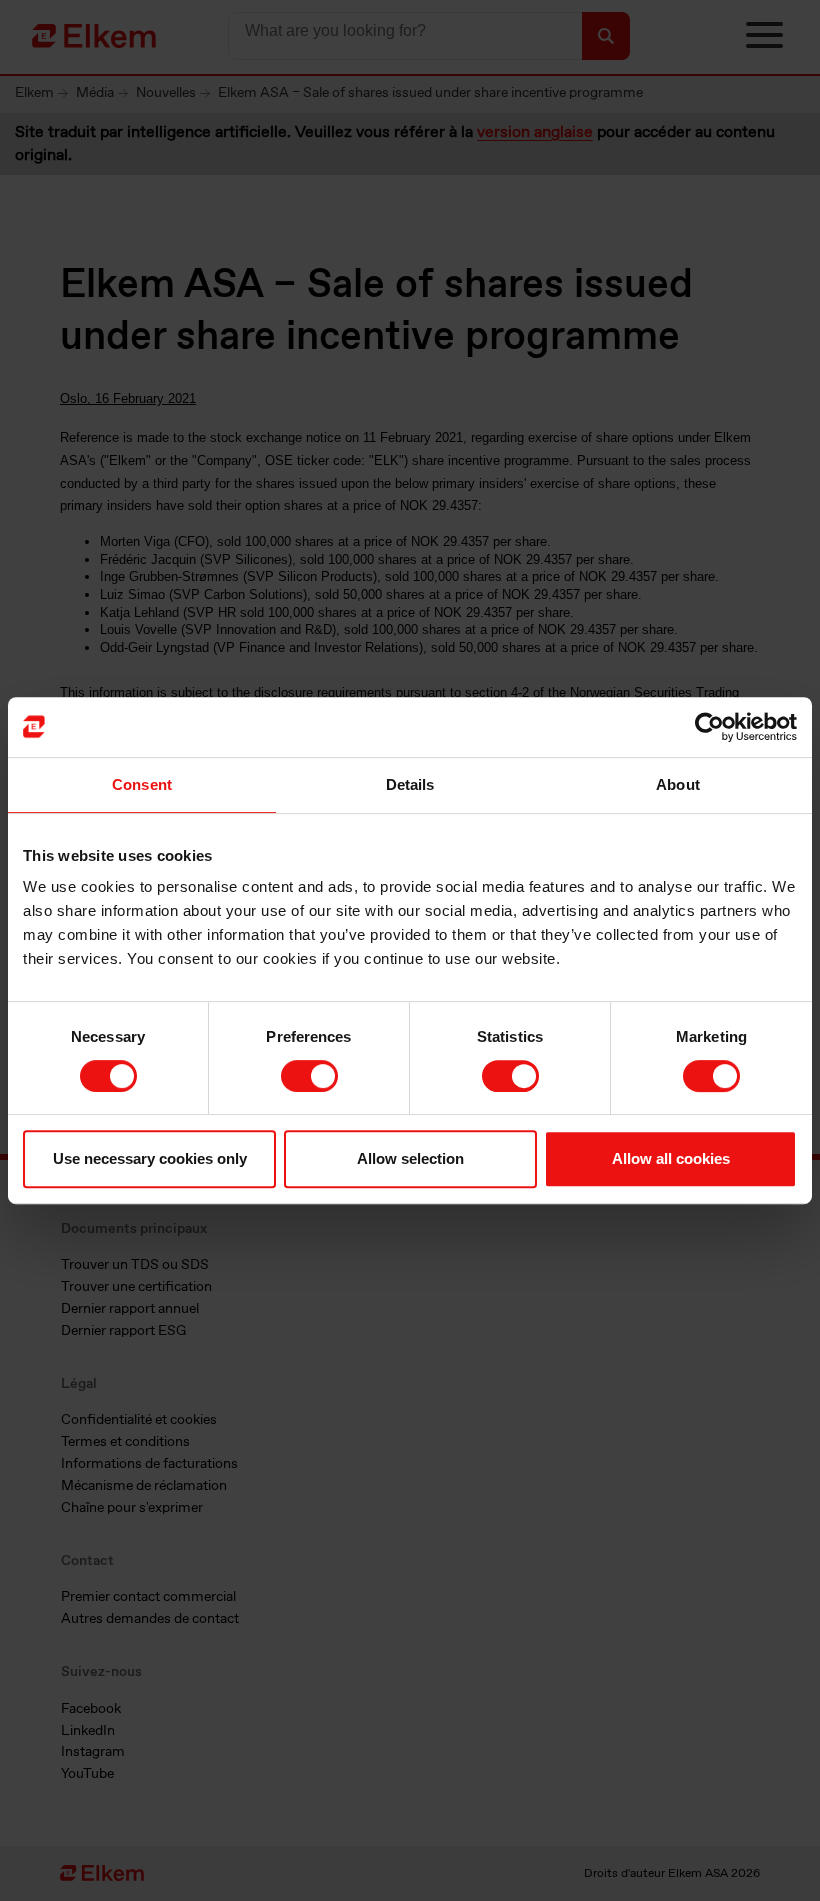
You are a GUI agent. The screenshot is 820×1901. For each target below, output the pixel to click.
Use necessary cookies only (150, 1158)
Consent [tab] (142, 784)
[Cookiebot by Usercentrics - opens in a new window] (709, 727)
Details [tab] (410, 784)
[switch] (309, 1076)
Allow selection (410, 1158)
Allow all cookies (671, 1158)
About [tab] (678, 784)
